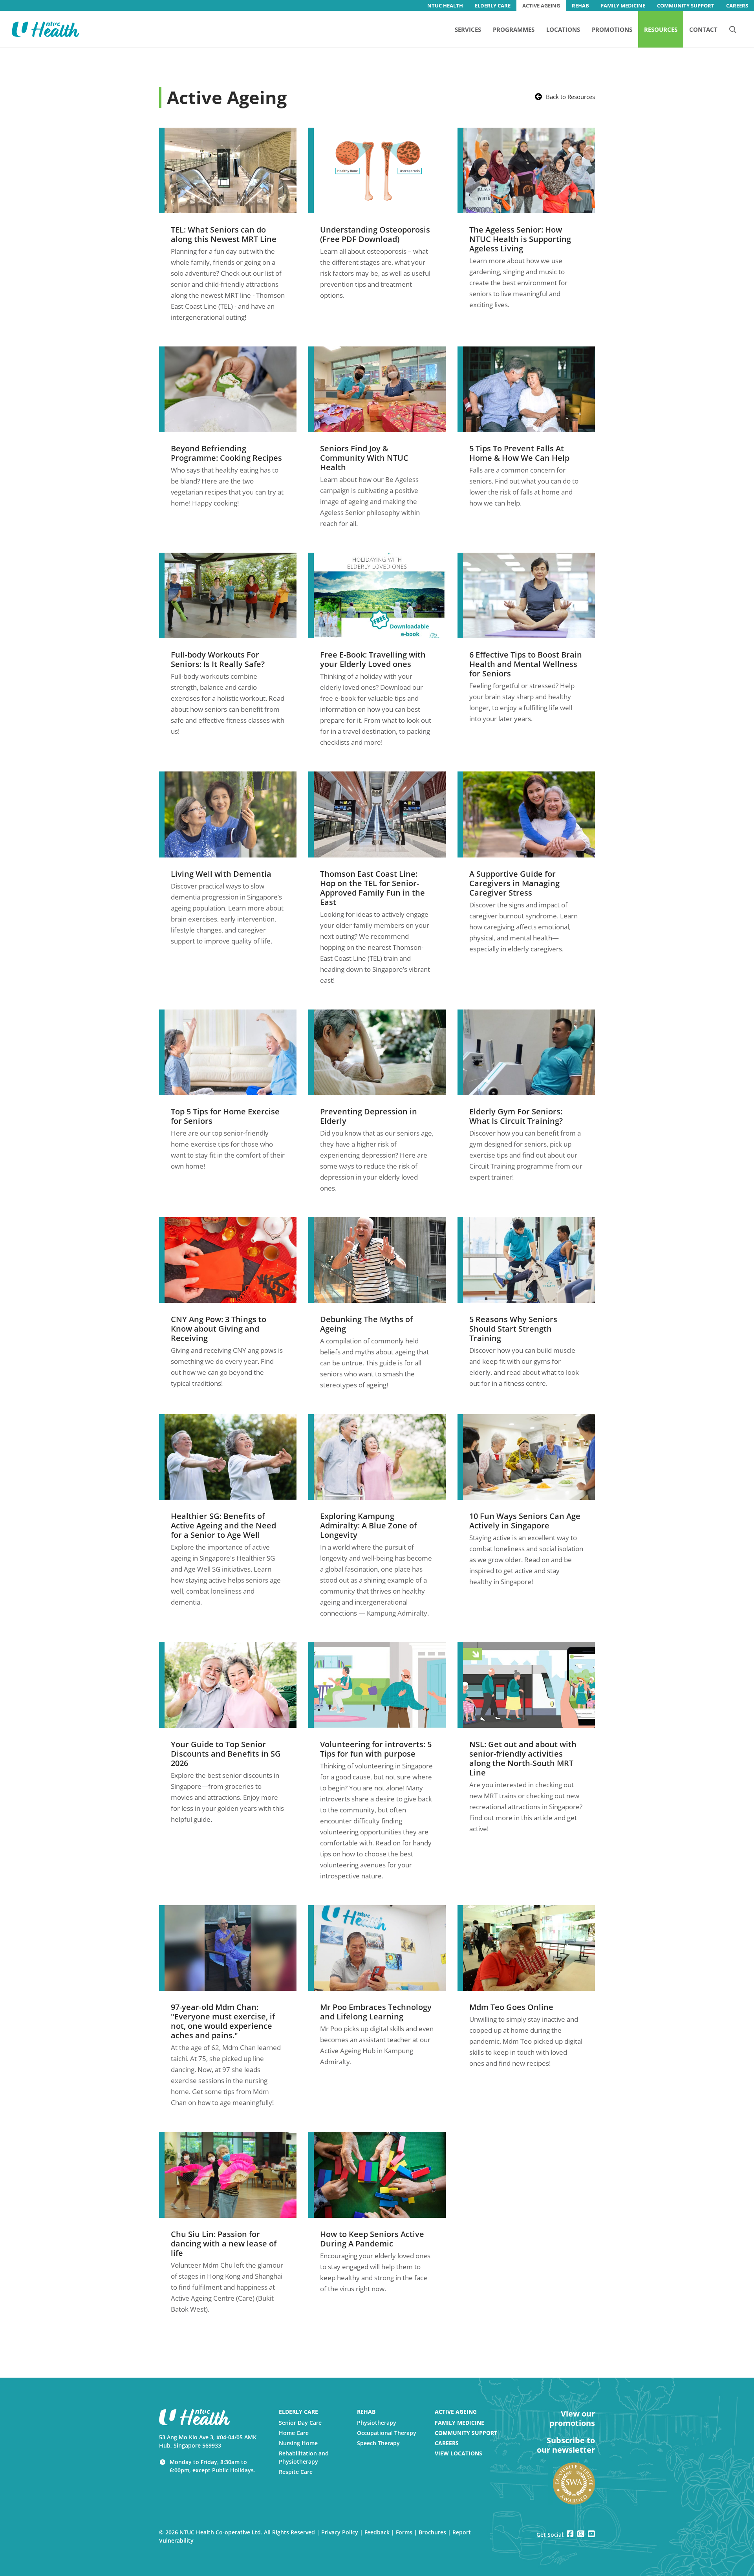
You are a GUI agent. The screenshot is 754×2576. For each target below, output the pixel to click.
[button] (733, 29)
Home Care (294, 2433)
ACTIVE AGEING (541, 5)
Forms (404, 2532)
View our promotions (572, 2418)
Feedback (377, 2532)
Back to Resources (570, 97)
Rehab (366, 2412)
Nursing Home (298, 2443)
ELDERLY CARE (493, 5)
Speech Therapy (378, 2443)
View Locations (458, 2453)
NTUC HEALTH (445, 5)
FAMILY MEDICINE (623, 5)
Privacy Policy (340, 2532)
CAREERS (737, 5)
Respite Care (296, 2472)
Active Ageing (456, 2412)
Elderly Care (298, 2412)
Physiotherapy (377, 2423)
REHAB (580, 5)
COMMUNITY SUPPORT (686, 5)
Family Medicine (459, 2423)
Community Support (466, 2433)
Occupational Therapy (387, 2433)
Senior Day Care (300, 2423)
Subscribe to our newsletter (566, 2445)
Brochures (432, 2532)
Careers (447, 2443)
